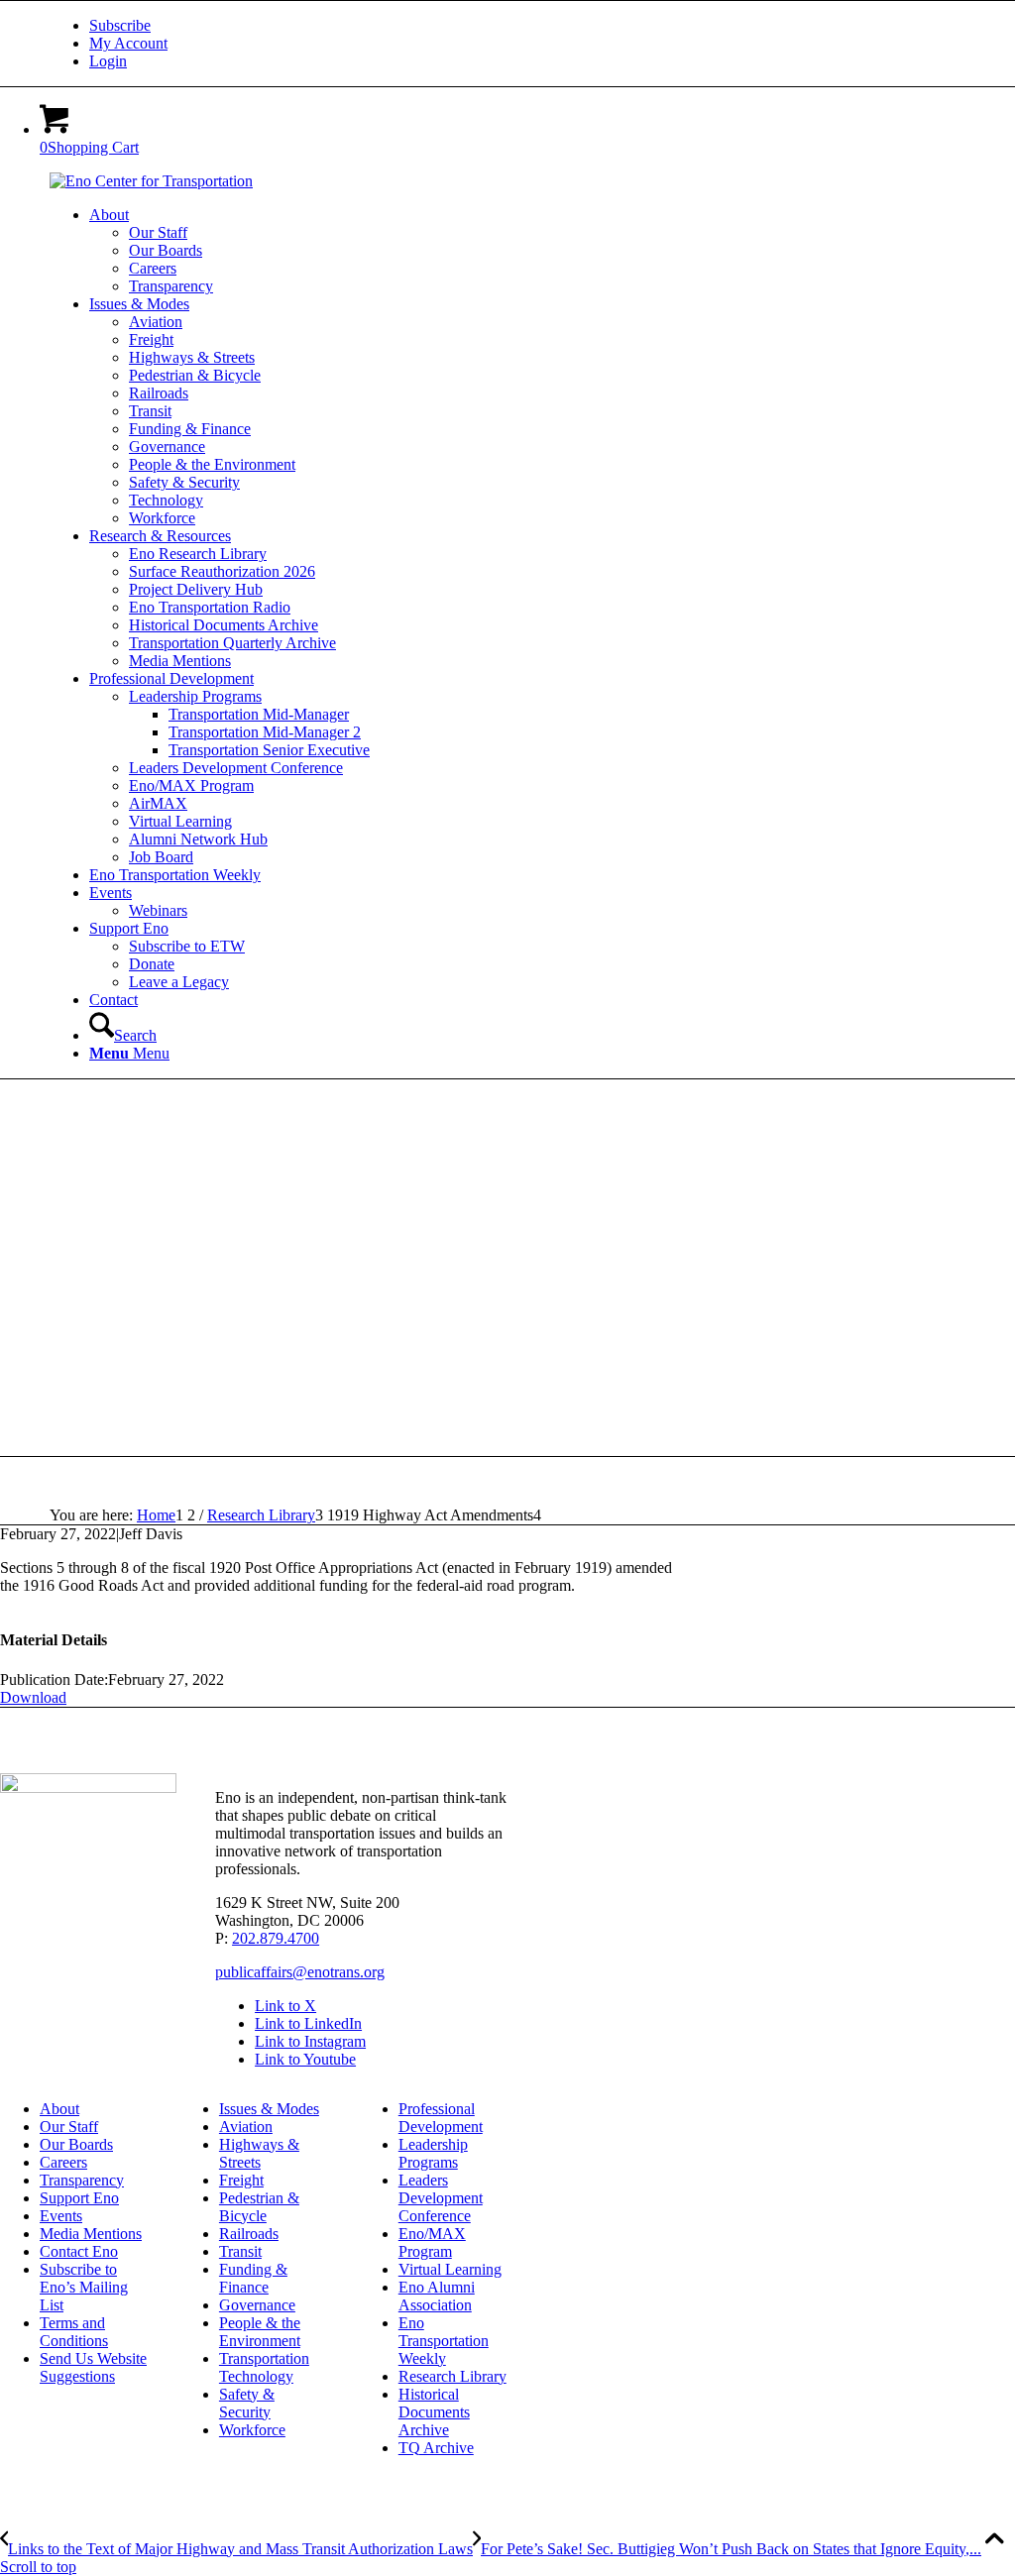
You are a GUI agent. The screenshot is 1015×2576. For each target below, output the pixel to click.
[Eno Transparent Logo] (88, 1788)
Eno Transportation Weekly (444, 2341)
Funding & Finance (253, 2278)
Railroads (249, 2234)
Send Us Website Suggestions (93, 2367)
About (59, 2109)
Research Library (452, 2376)
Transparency (82, 2180)
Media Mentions (91, 2234)
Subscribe (120, 25)
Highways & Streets (259, 2153)
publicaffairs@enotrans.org (300, 1972)
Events (61, 2216)
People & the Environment (260, 2332)
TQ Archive (436, 2448)
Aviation (246, 2127)
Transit (240, 2251)
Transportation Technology (264, 2367)
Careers (63, 2162)
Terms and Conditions (74, 2332)
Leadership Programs (433, 2153)
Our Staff (69, 2127)
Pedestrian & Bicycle (259, 2207)
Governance (257, 2305)
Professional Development (441, 2118)
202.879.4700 (276, 1938)
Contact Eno (79, 2251)
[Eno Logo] (151, 181)
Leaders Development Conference (441, 2198)
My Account (128, 43)
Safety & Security (247, 2403)
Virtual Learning (450, 2269)
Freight (241, 2180)
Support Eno (79, 2198)
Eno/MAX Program (432, 2242)
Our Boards (76, 2144)
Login (108, 61)
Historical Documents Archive (434, 2412)
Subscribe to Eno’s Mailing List (84, 2287)
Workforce (252, 2430)
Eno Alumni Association (437, 2296)
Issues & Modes (269, 2109)
